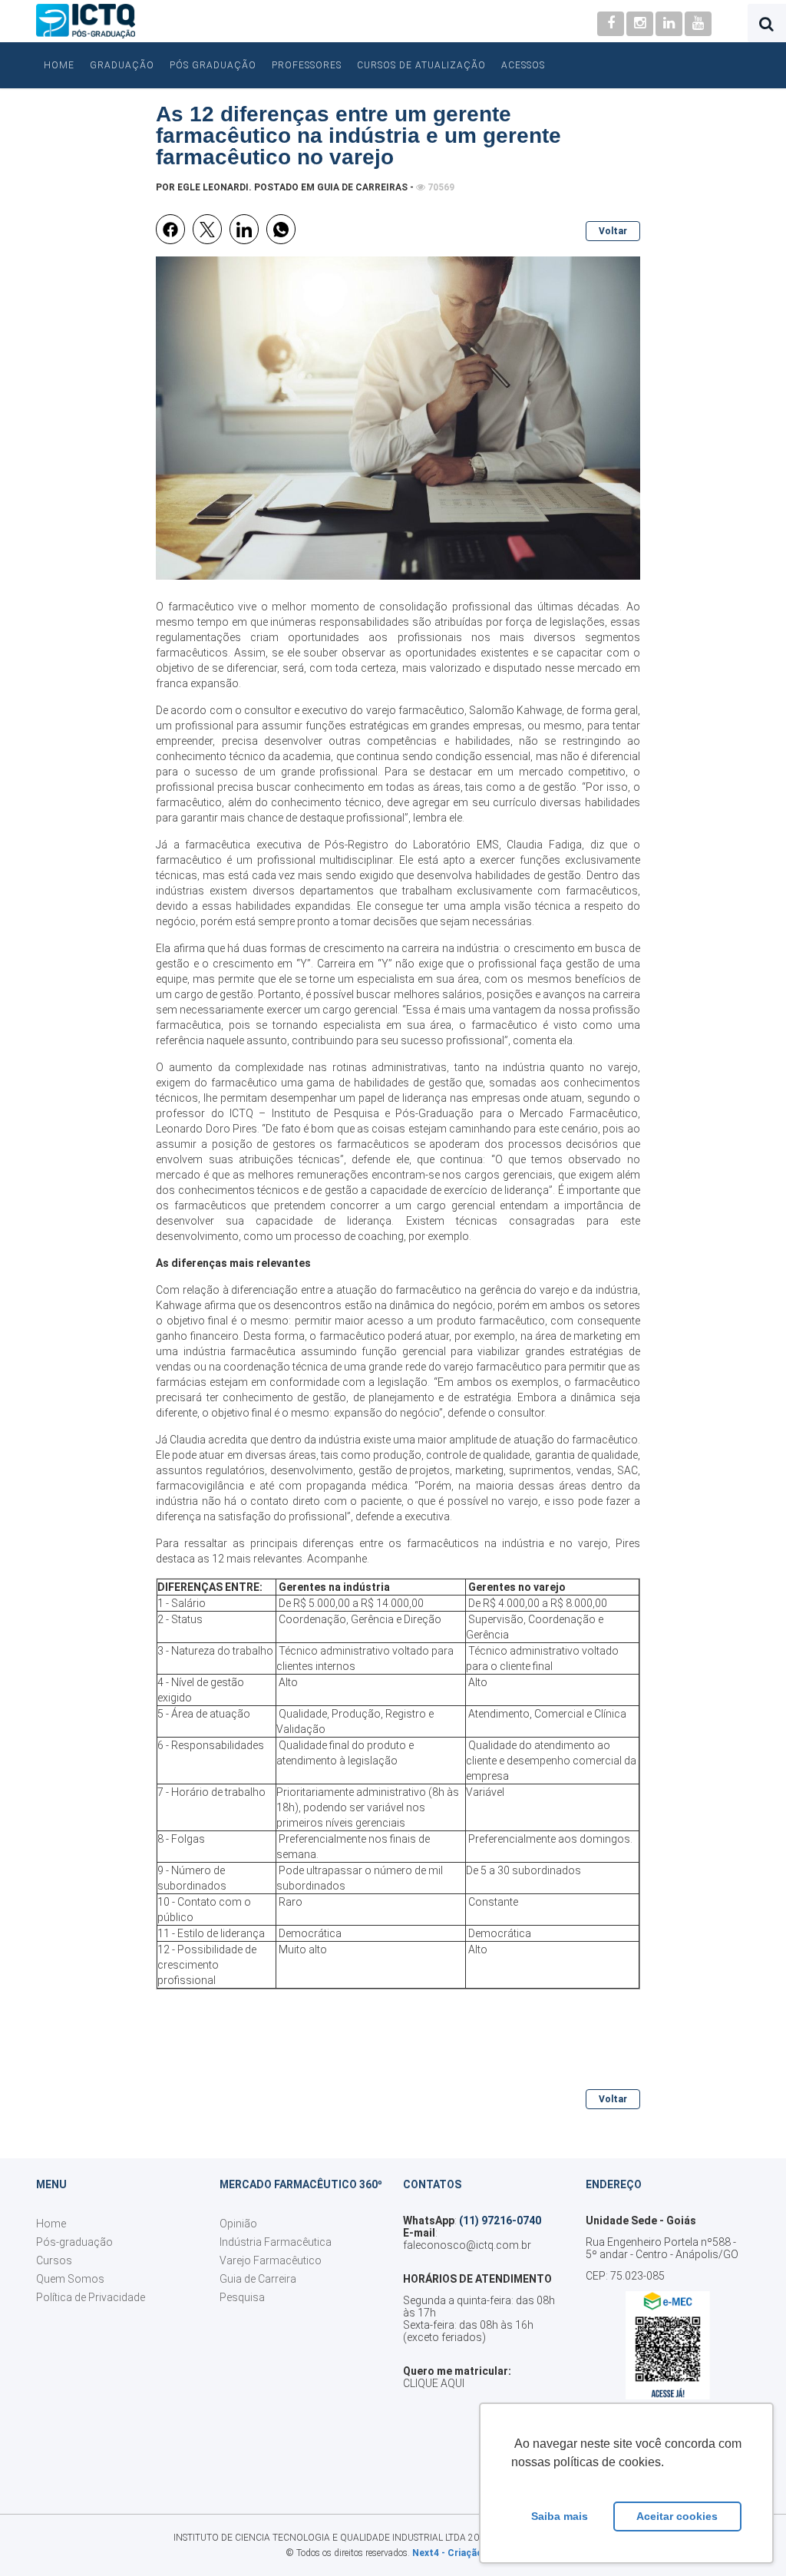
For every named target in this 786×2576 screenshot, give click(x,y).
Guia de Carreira (258, 2279)
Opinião (238, 2224)
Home (59, 65)
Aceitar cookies (677, 2516)
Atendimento (499, 1714)
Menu (51, 2184)
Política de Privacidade (91, 2297)
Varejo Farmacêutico (271, 2260)
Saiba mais (560, 2516)
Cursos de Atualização (421, 65)
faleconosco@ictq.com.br (467, 2245)
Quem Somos (70, 2279)
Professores (307, 65)
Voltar (613, 231)
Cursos (54, 2260)
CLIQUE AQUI (434, 2383)
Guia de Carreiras (362, 187)
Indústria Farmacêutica (276, 2242)
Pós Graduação (213, 65)
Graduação (122, 65)
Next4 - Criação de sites (467, 2553)
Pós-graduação (74, 2242)
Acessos (523, 65)
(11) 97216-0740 (500, 2221)
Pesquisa (242, 2297)
